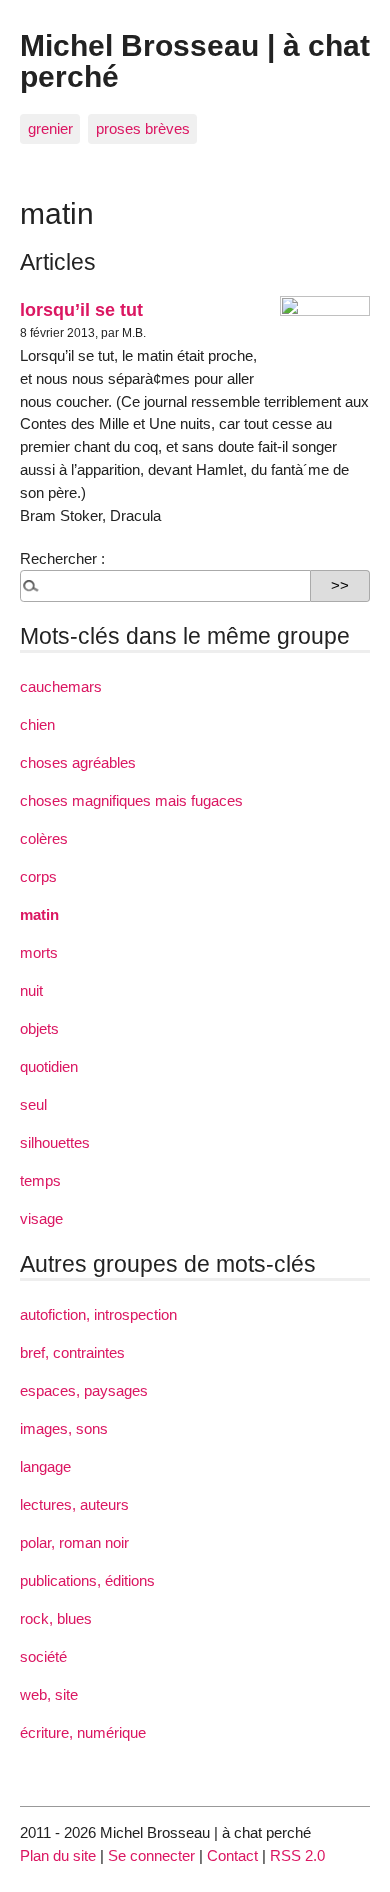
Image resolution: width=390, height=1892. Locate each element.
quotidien (49, 1066)
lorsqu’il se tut (81, 309)
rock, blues (56, 1618)
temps (40, 1180)
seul (33, 1104)
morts (39, 952)
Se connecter (151, 1855)
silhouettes (55, 1142)
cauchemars (61, 686)
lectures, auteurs (74, 1504)
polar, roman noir (74, 1542)
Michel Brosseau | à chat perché (195, 60)
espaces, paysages (84, 1390)
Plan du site (58, 1855)
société (43, 1656)
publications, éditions (87, 1580)
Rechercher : (62, 558)
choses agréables (78, 762)
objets (39, 1028)
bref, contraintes (72, 1352)
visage (41, 1218)
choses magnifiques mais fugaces (131, 800)
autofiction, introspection (98, 1314)
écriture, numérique (83, 1732)
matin (39, 914)
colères (44, 838)
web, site (49, 1694)
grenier (50, 128)
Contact (232, 1855)
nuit (31, 990)
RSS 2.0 (297, 1855)
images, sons (64, 1428)
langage (45, 1466)
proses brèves (143, 128)
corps (38, 876)
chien (37, 724)
